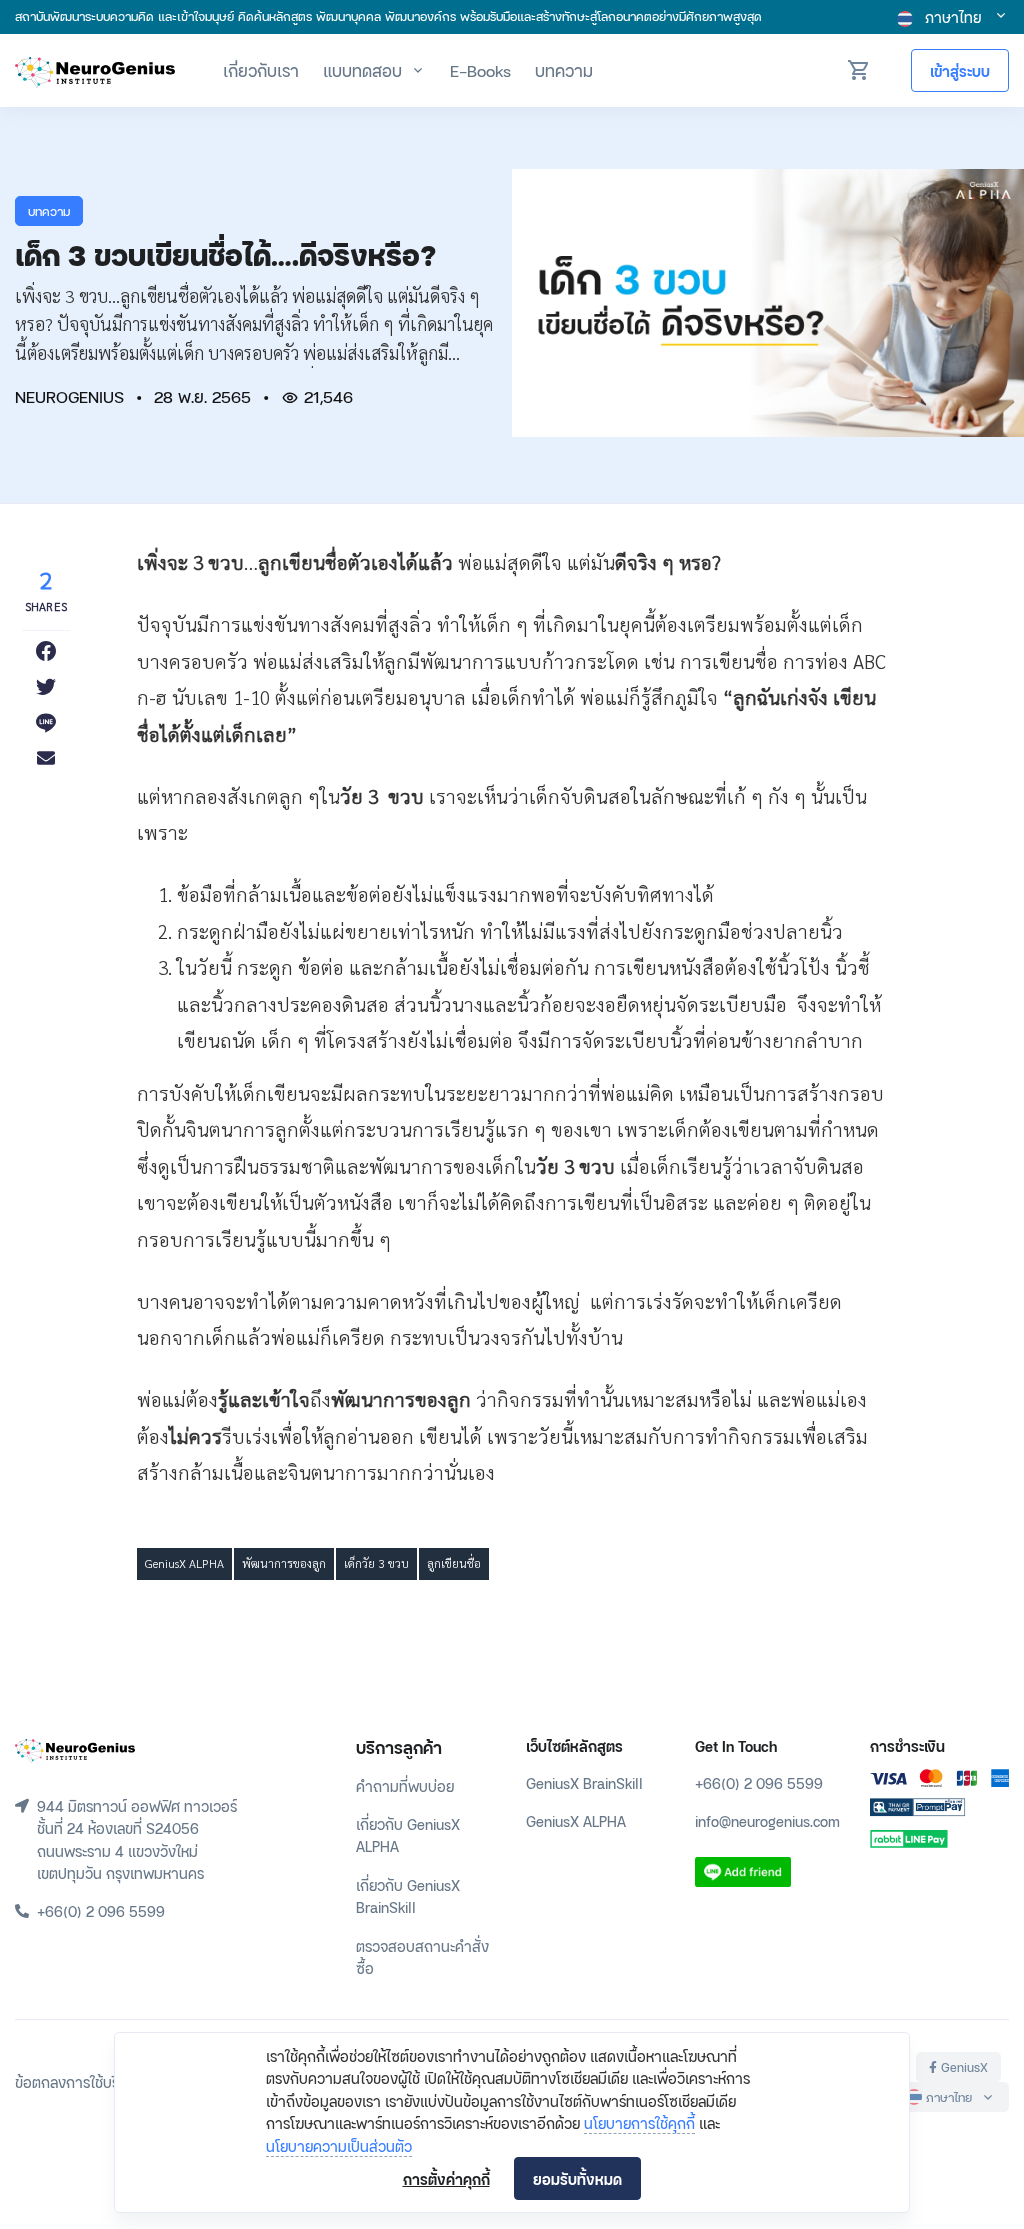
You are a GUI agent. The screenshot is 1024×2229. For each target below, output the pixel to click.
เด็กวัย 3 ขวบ (376, 1563)
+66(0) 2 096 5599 (759, 1782)
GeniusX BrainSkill (584, 1782)
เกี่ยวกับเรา (261, 70)
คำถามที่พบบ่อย (405, 1785)
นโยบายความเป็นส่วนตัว (339, 2145)
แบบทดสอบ (362, 70)
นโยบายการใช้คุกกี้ (639, 2122)
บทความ (564, 70)
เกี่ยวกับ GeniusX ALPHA (408, 1834)
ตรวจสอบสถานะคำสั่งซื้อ (422, 1956)
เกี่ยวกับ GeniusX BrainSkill (408, 1895)
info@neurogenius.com (767, 1820)
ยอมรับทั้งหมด (577, 2178)
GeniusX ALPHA (184, 1563)
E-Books (480, 70)
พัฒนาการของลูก (284, 1563)
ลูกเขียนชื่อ (454, 1563)
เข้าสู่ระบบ (960, 70)
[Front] (75, 1748)
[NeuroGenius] (95, 70)
